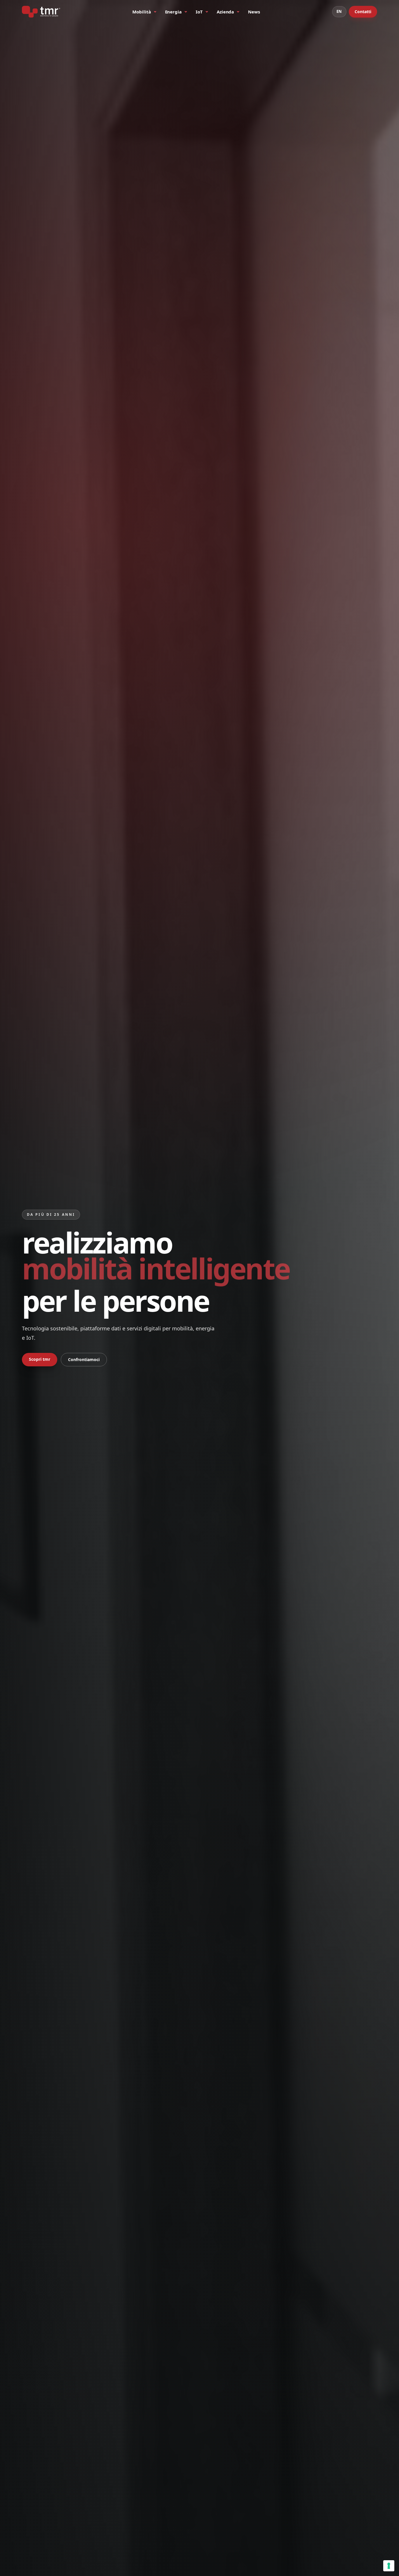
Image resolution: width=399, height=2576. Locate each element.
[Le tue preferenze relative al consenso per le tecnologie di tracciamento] (389, 2566)
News (254, 12)
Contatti (363, 12)
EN (339, 11)
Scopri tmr (40, 1359)
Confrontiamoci (84, 1359)
